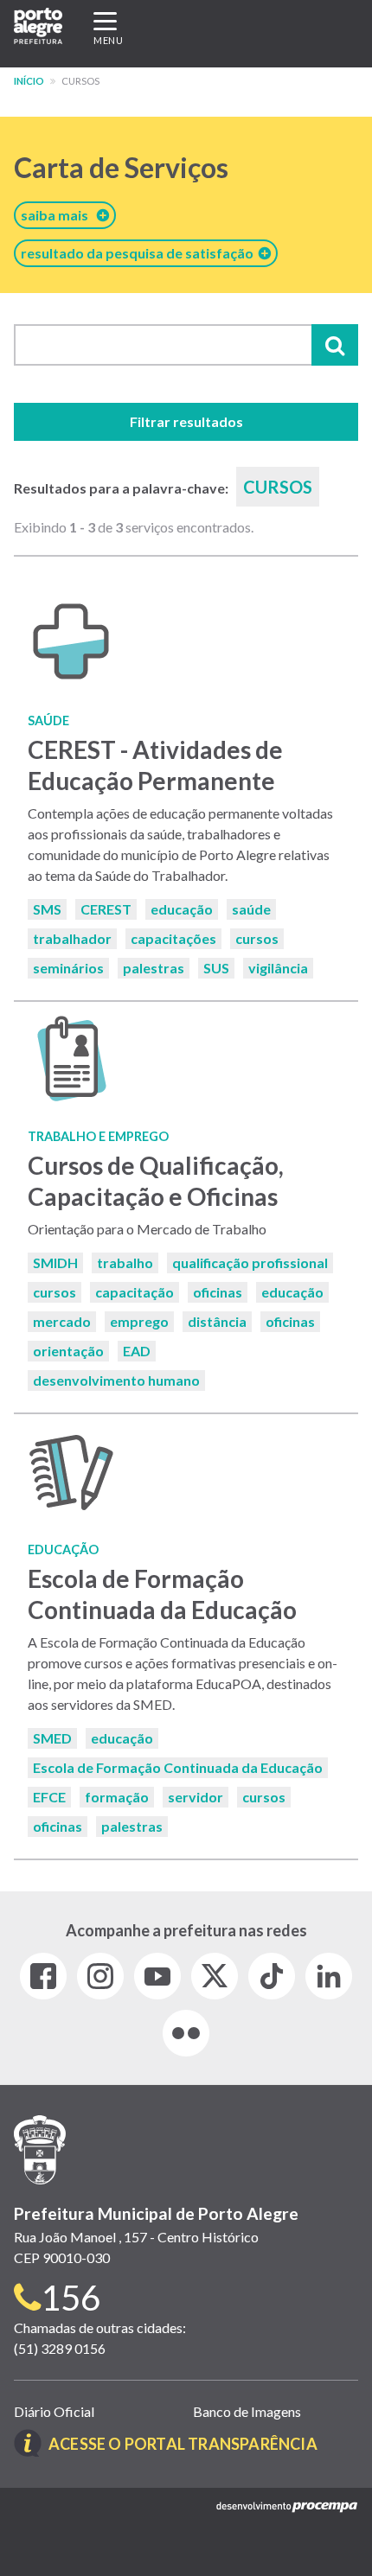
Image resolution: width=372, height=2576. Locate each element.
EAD (137, 1351)
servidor (196, 1797)
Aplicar (335, 345)
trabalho (125, 1262)
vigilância (278, 968)
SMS (47, 909)
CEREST (106, 909)
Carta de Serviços (121, 167)
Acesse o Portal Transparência (183, 2444)
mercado (62, 1321)
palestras (154, 968)
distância (217, 1321)
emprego (139, 1321)
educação (182, 909)
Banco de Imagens (247, 2411)
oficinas (218, 1292)
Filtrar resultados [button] (186, 421)
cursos (257, 938)
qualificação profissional (250, 1262)
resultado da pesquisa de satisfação (140, 253)
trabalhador (72, 938)
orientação (68, 1351)
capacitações (173, 938)
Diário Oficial (54, 2411)
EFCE (49, 1797)
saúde (251, 909)
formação (117, 1797)
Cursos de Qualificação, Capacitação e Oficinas (156, 1180)
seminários (68, 968)
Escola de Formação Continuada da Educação (162, 1594)
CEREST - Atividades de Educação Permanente (155, 765)
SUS (216, 968)
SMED (52, 1738)
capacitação (135, 1292)
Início (29, 81)
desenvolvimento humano (116, 1380)
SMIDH (55, 1262)
